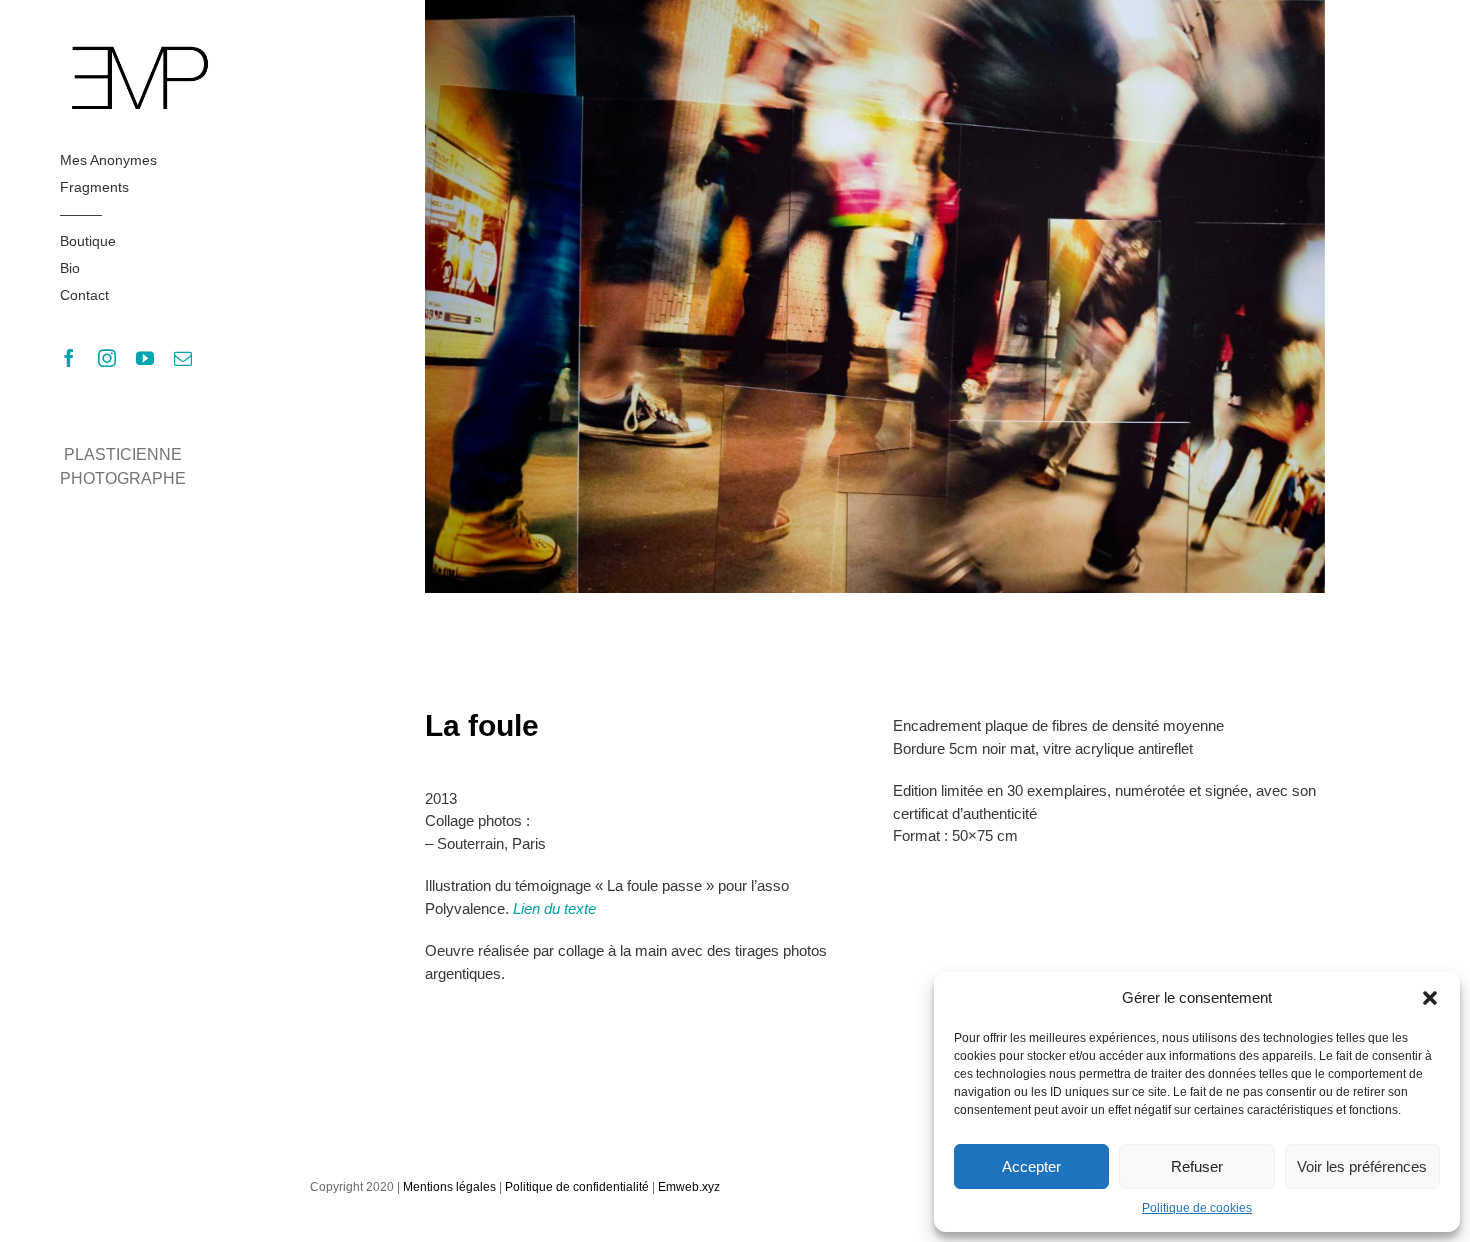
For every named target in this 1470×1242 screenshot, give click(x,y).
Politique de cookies (1197, 1208)
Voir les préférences (1362, 1166)
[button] (1430, 998)
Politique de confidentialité (577, 1187)
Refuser (1197, 1166)
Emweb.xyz (689, 1187)
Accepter (1031, 1166)
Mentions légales (449, 1187)
